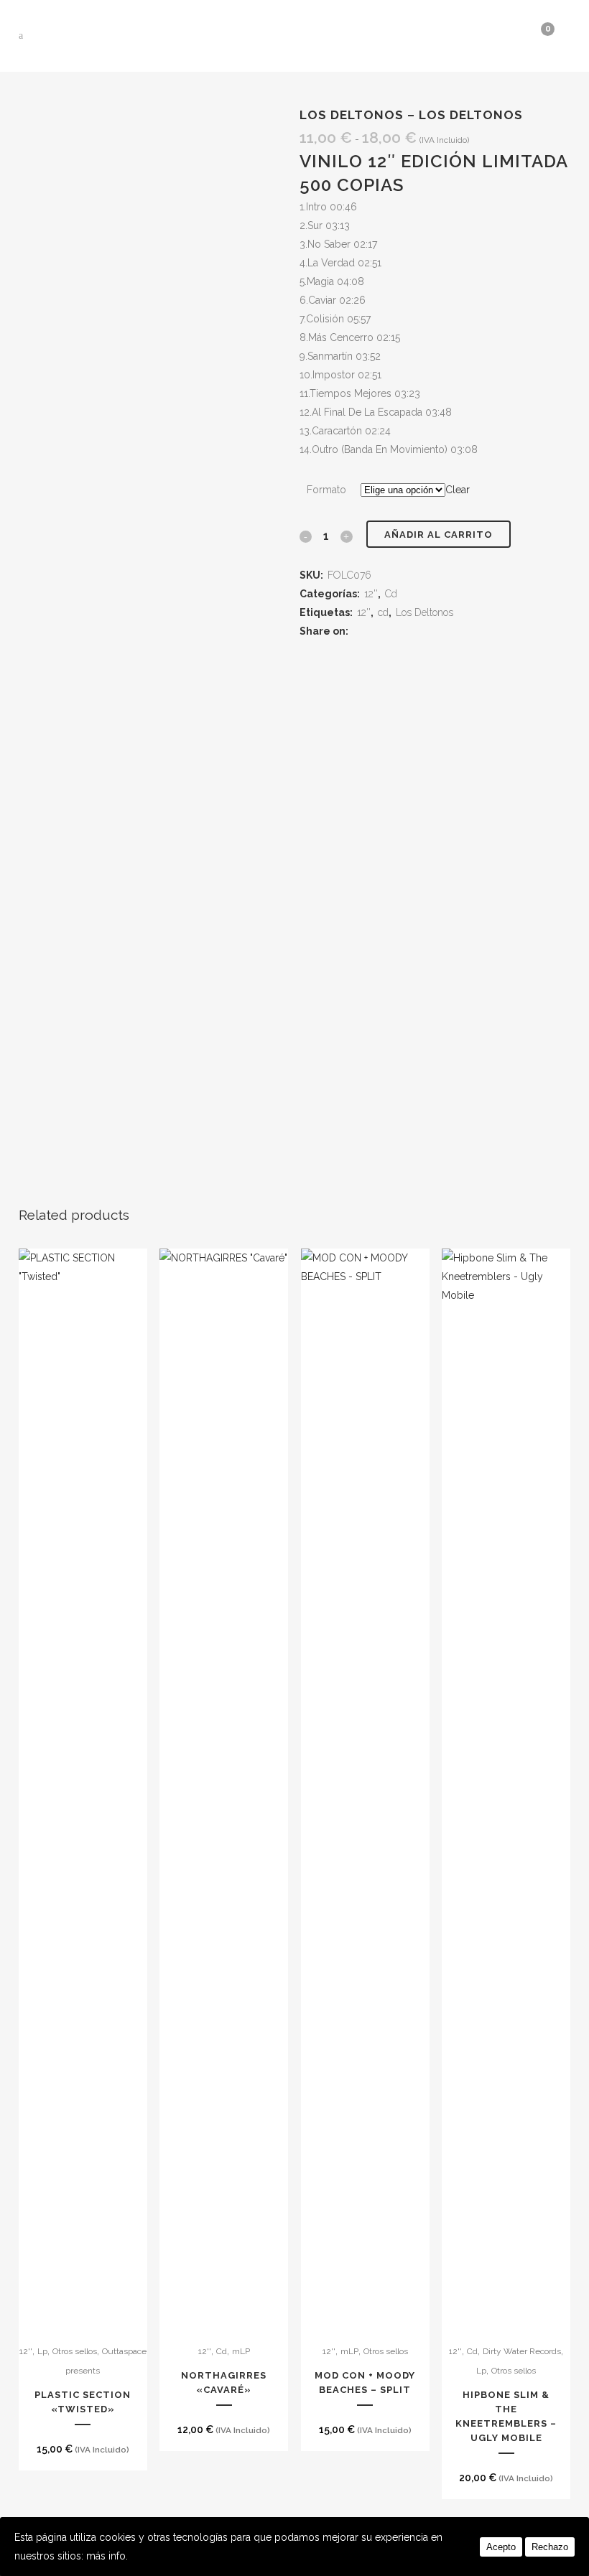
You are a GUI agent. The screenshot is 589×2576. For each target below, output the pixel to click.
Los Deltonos (425, 612)
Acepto (501, 2547)
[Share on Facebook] (362, 631)
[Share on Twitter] (379, 631)
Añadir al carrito (439, 535)
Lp (42, 2351)
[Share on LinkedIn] (396, 631)
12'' (371, 594)
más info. (107, 2556)
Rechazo (550, 2547)
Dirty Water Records (522, 2351)
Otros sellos (75, 2351)
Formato (326, 490)
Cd (391, 594)
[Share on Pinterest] (413, 631)
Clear (458, 490)
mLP (241, 2351)
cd (383, 612)
